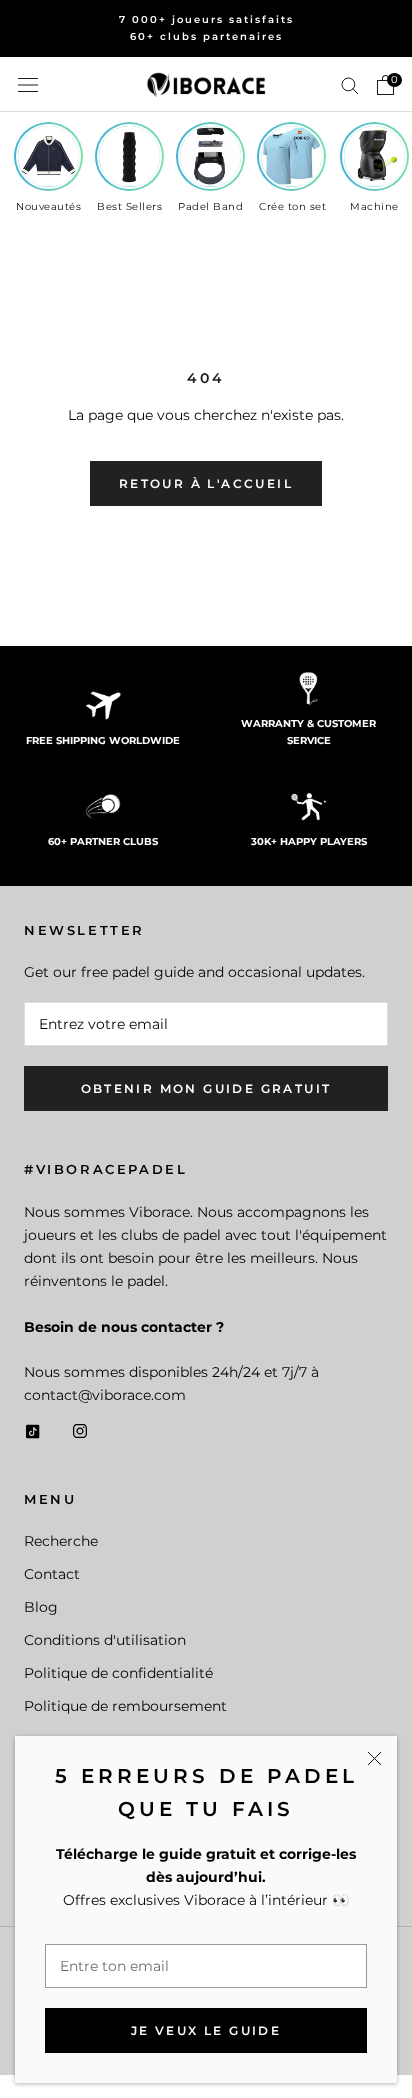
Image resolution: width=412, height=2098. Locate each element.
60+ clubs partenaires (206, 36)
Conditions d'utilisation (105, 1640)
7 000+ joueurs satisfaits (206, 19)
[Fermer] (374, 1758)
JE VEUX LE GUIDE (206, 2030)
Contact (52, 1574)
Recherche (61, 1541)
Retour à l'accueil (206, 483)
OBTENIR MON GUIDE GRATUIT (206, 1088)
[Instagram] (80, 1429)
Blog (41, 1607)
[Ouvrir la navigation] (28, 84)
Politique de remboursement (125, 1706)
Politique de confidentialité (118, 1673)
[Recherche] (350, 84)
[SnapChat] (32, 1429)
